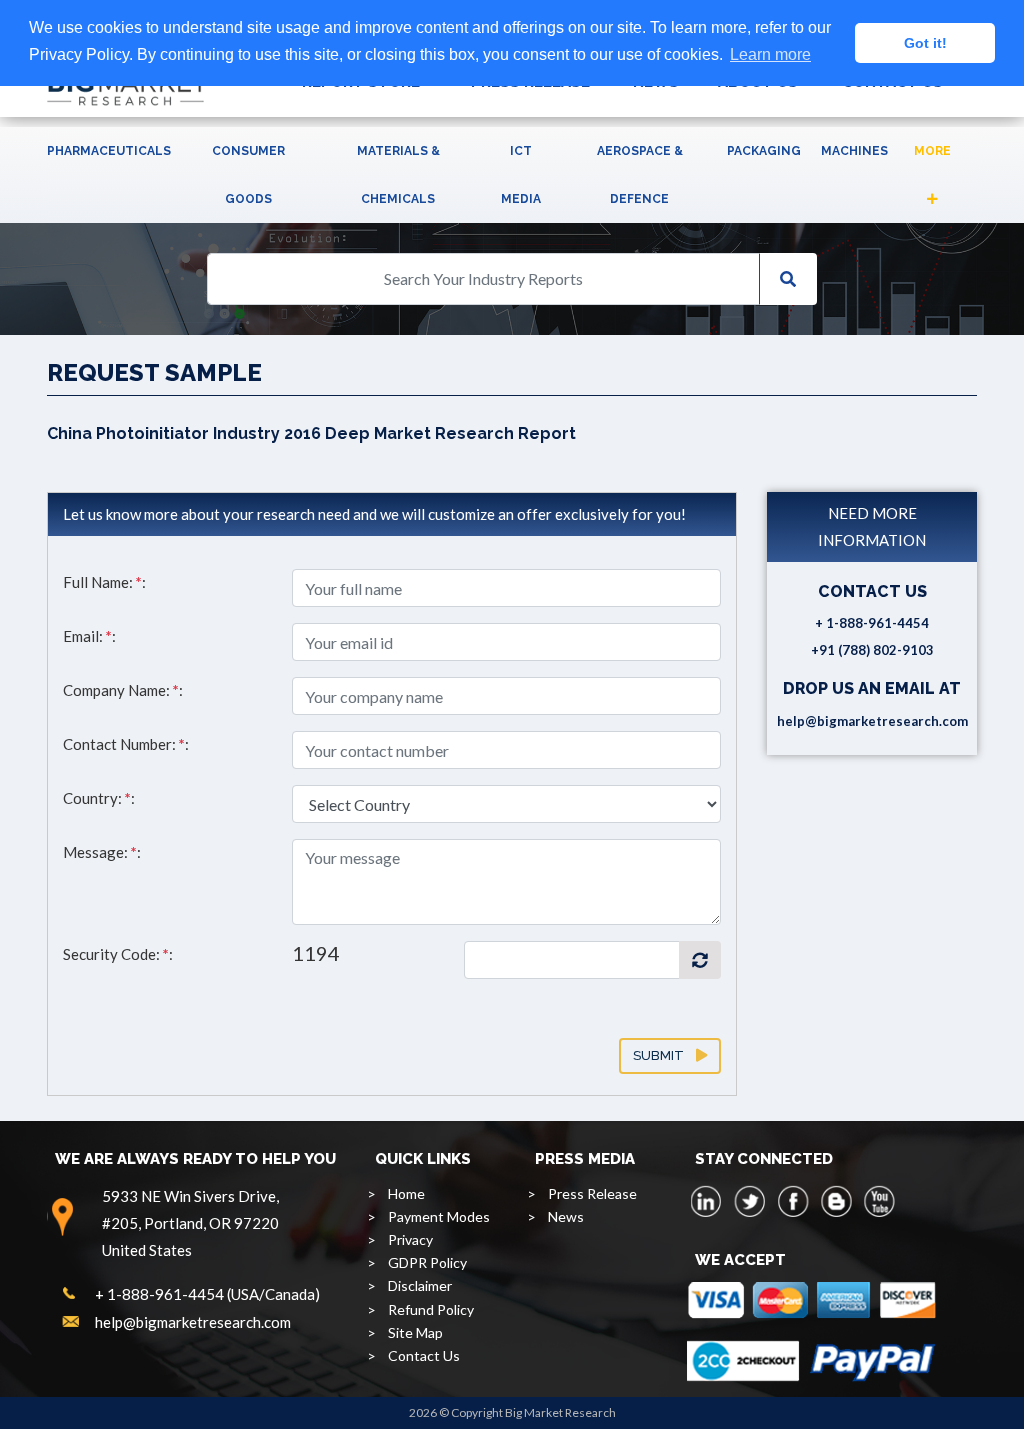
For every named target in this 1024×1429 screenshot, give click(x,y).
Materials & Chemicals (398, 175)
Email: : (89, 636)
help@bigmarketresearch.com (872, 721)
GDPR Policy (427, 1262)
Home (406, 1193)
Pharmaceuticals (109, 151)
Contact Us (424, 1355)
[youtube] (879, 1201)
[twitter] (750, 1201)
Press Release (592, 1193)
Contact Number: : (126, 744)
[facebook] (793, 1201)
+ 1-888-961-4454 (872, 623)
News (566, 1216)
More (932, 151)
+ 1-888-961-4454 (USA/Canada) (207, 1294)
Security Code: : (118, 954)
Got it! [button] (925, 43)
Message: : (102, 852)
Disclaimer (420, 1285)
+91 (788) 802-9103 (872, 650)
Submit (664, 1055)
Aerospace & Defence (640, 175)
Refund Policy (431, 1309)
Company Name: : (123, 690)
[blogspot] (836, 1201)
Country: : (99, 798)
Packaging (764, 151)
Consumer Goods (248, 175)
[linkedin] (707, 1201)
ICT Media (521, 175)
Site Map (415, 1332)
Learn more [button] (770, 54)
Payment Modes (439, 1216)
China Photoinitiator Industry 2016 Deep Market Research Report (311, 433)
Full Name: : (104, 582)
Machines (854, 151)
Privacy (410, 1239)
